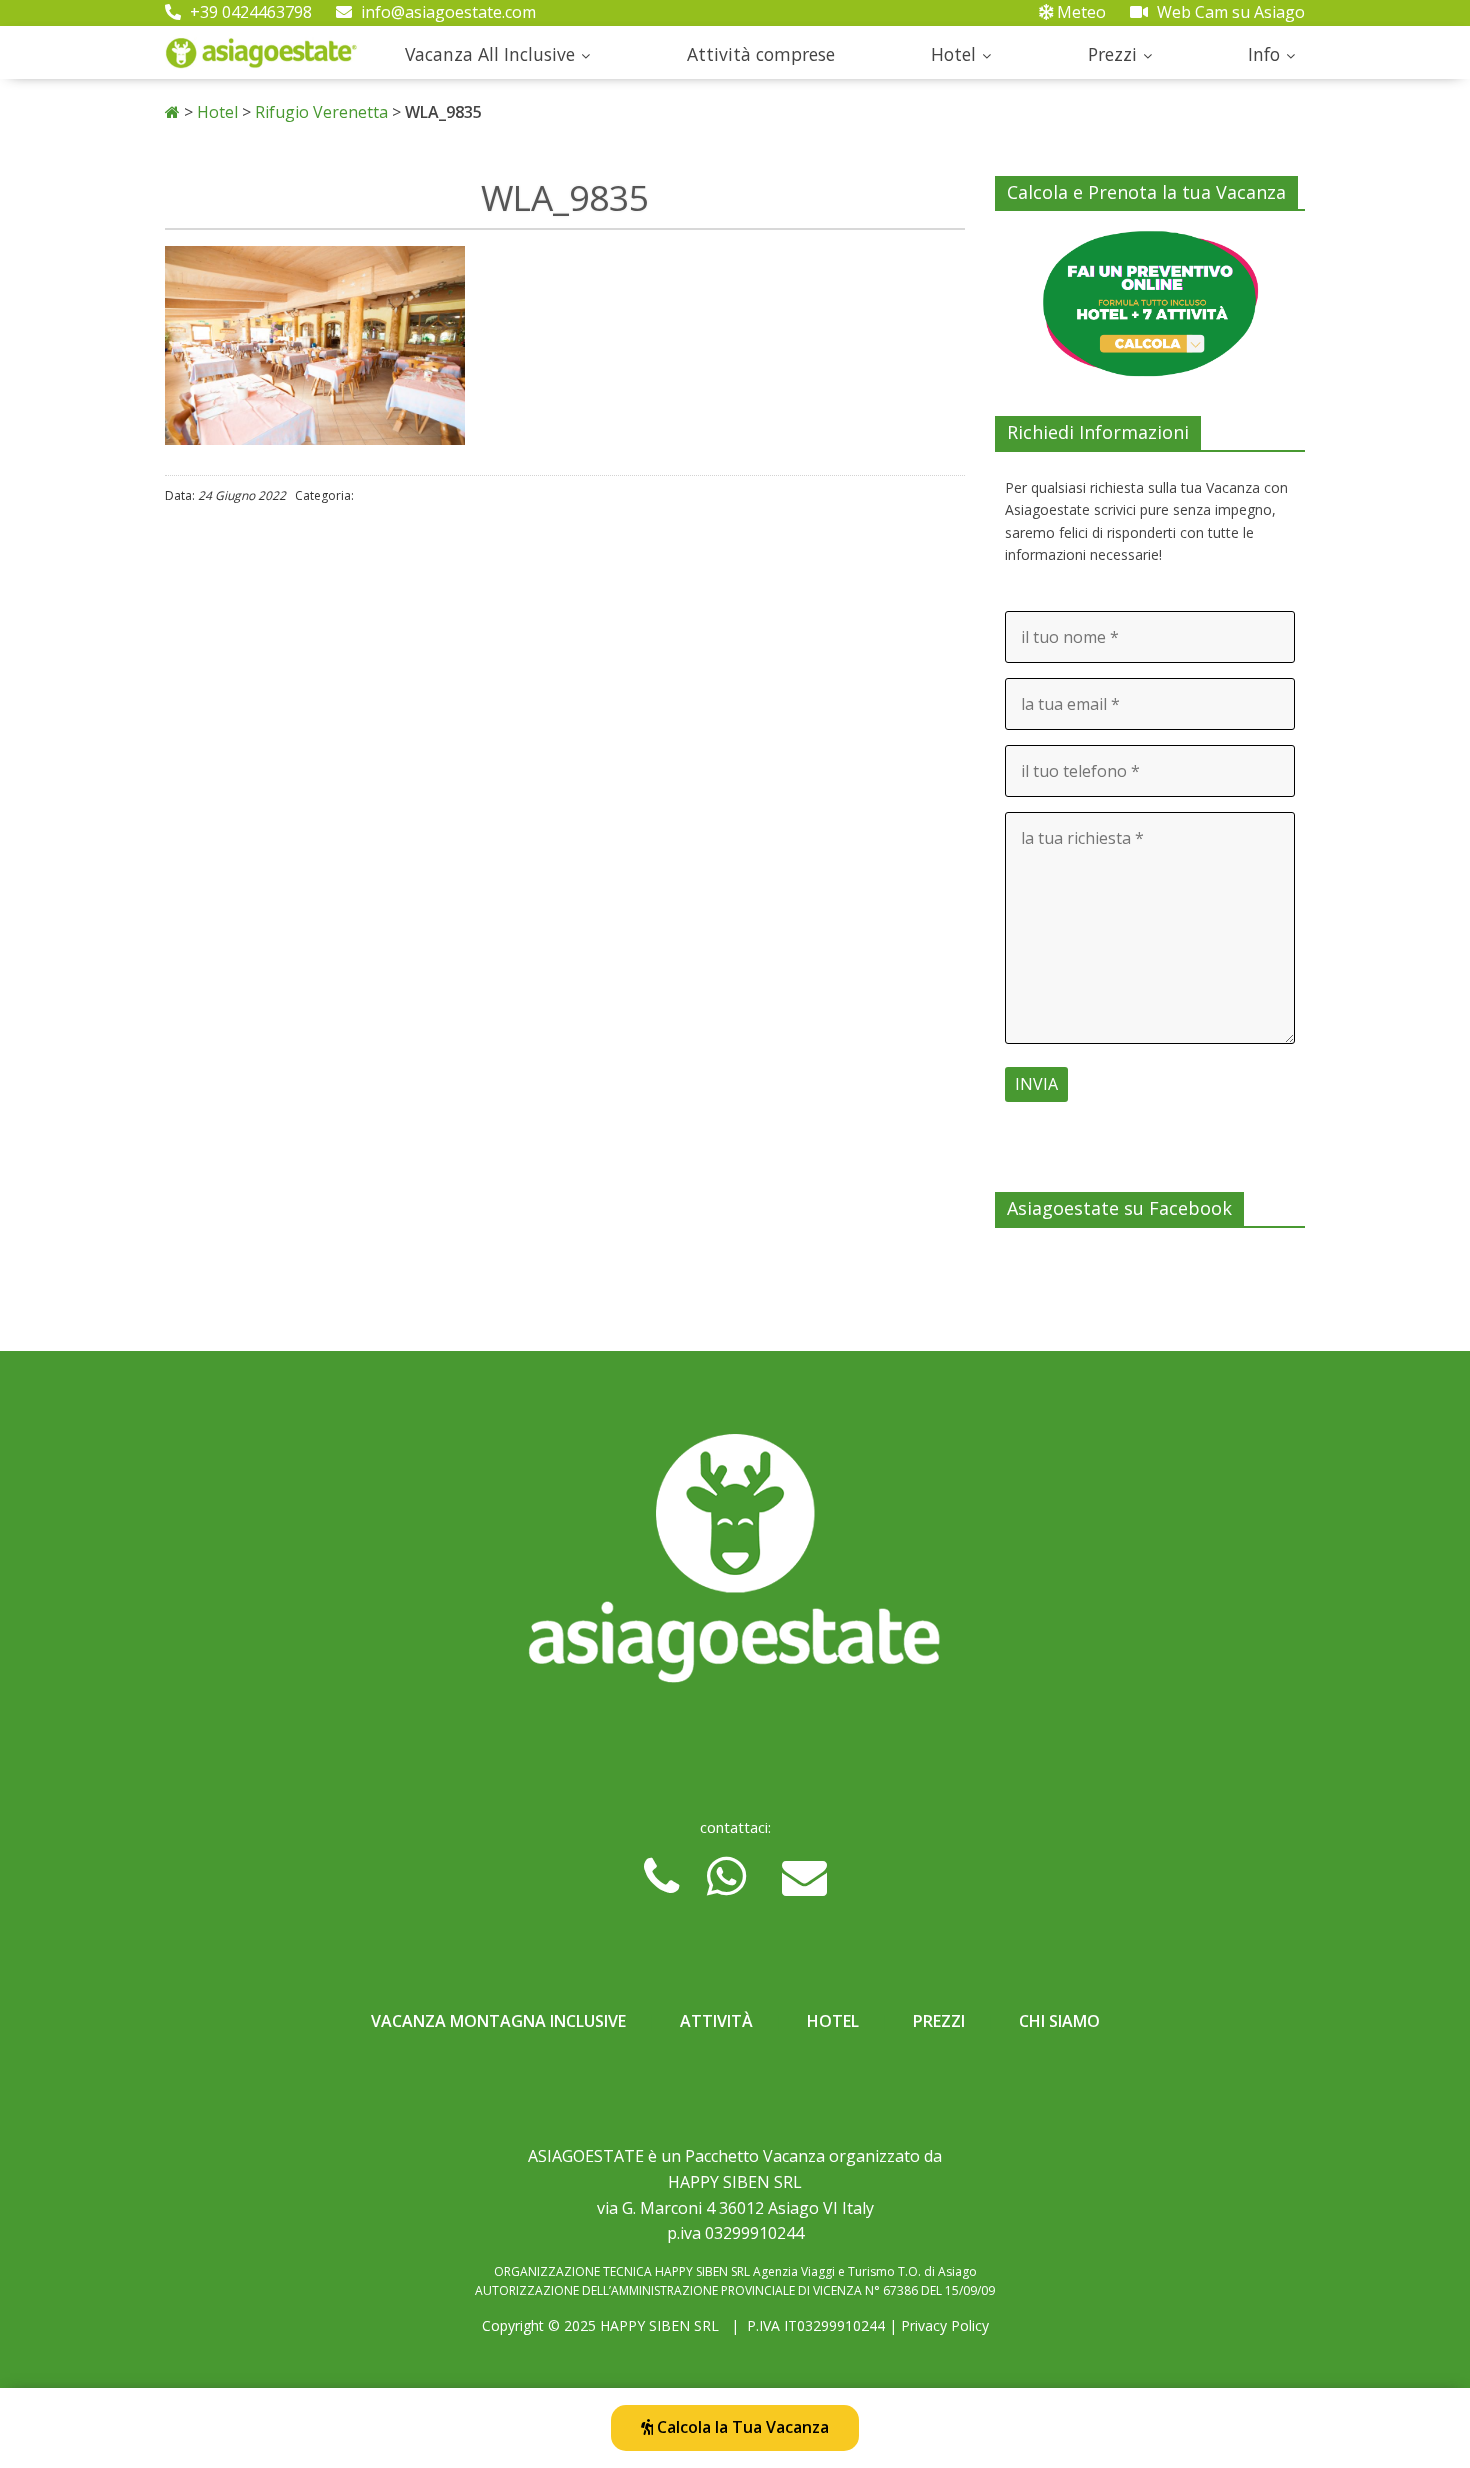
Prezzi (1112, 54)
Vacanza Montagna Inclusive (498, 2021)
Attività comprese (761, 54)
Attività (716, 2021)
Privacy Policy (945, 2325)
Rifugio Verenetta (321, 112)
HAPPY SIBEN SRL (659, 2325)
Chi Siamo (1059, 2021)
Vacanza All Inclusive (490, 54)
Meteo (1079, 12)
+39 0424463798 (249, 12)
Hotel (953, 54)
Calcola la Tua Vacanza (741, 2427)
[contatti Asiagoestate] (735, 1566)
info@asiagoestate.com (446, 12)
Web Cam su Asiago (1229, 12)
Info (1264, 54)
